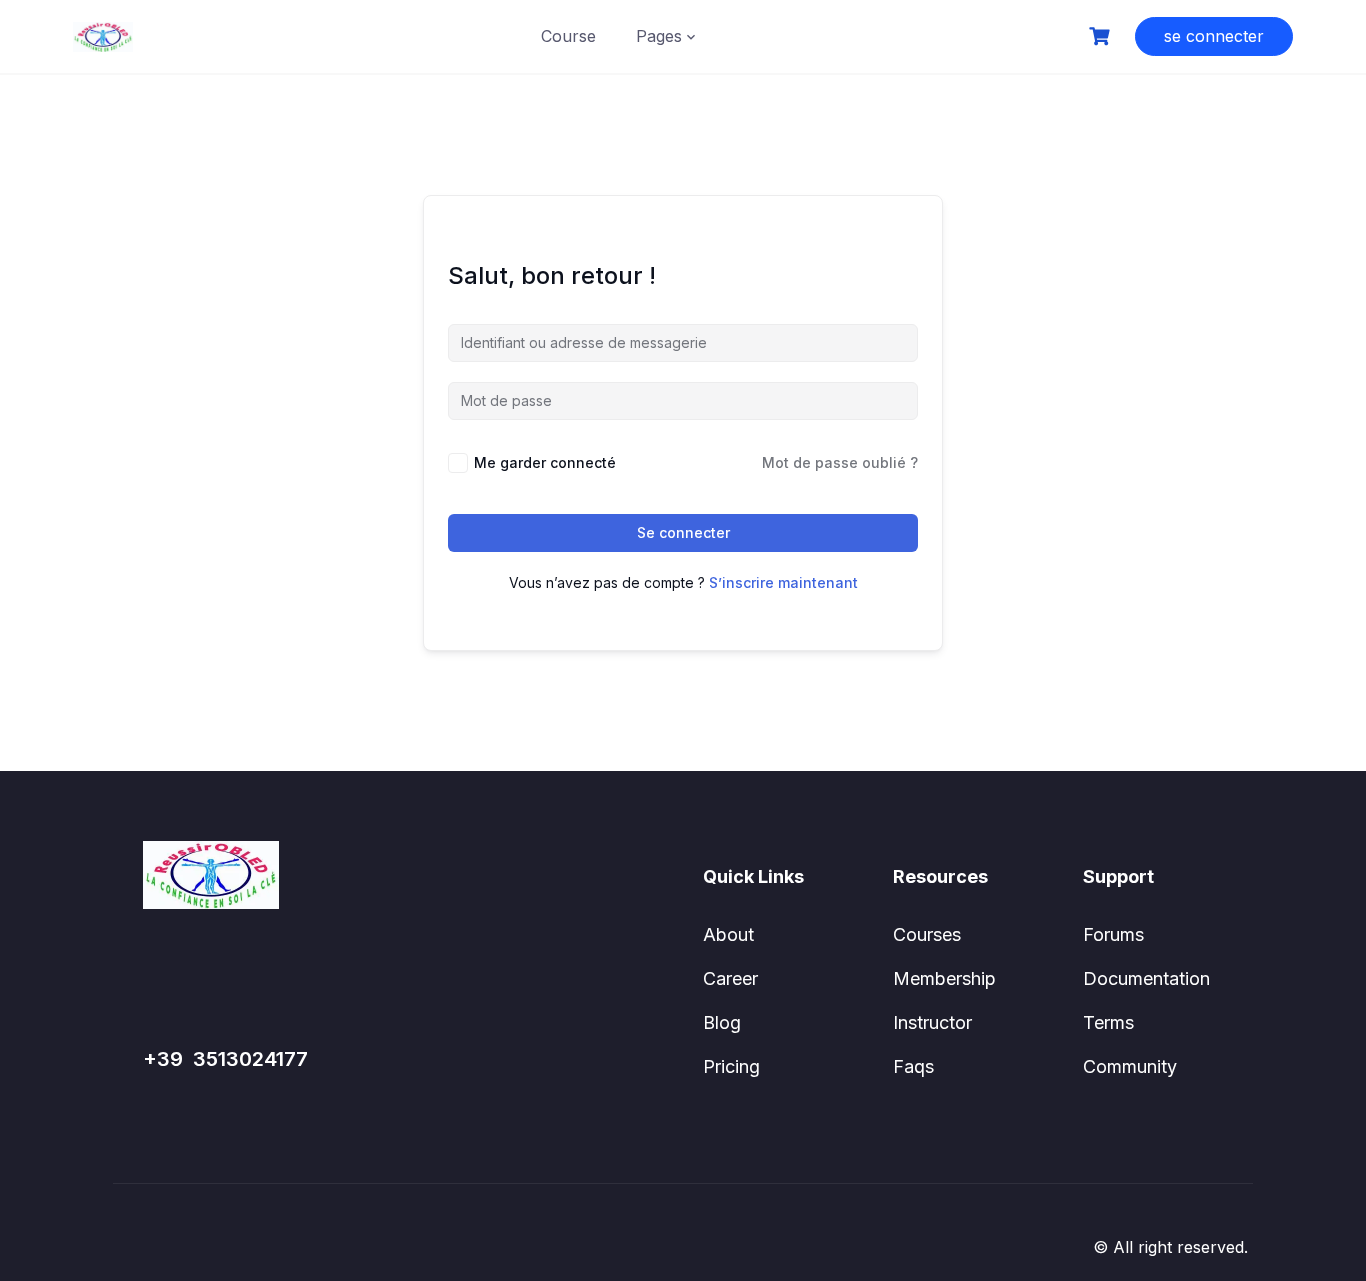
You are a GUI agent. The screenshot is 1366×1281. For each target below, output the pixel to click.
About (728, 934)
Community (1130, 1066)
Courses (927, 934)
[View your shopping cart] (1102, 36)
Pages (659, 36)
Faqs (913, 1066)
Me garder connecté (545, 462)
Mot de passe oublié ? (840, 462)
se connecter (1214, 36)
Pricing (731, 1066)
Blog (722, 1022)
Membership (944, 978)
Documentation (1146, 978)
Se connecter (683, 532)
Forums (1113, 934)
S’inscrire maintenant (783, 582)
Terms (1108, 1022)
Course (568, 36)
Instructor (932, 1022)
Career (730, 978)
